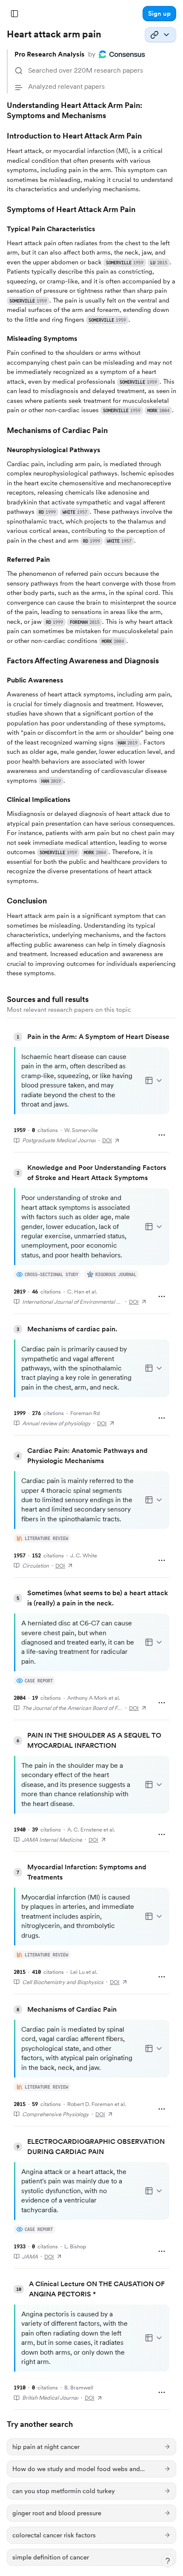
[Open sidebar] (14, 14)
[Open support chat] (168, 2561)
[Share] (160, 35)
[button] (159, 14)
